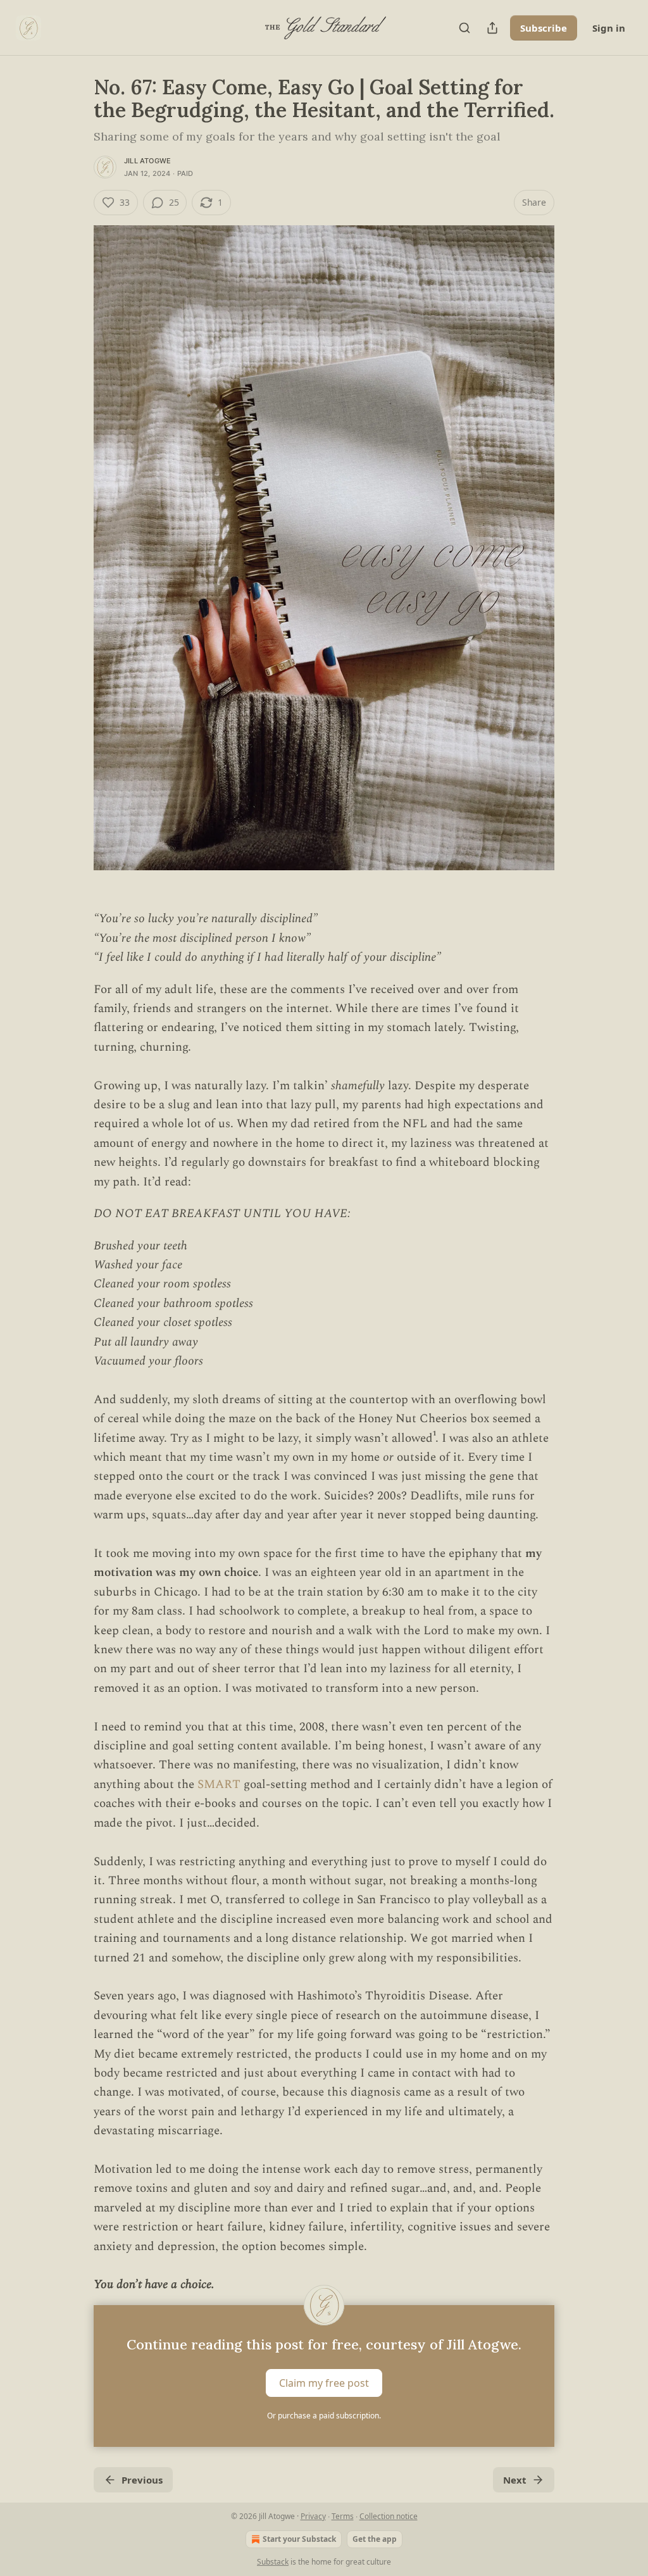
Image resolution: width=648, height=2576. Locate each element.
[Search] (464, 28)
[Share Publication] (492, 28)
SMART (221, 1785)
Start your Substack (299, 2539)
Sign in (609, 28)
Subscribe (544, 28)
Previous (142, 2480)
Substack (273, 2562)
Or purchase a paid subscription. (324, 2416)
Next (515, 2480)
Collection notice (389, 2516)
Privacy (313, 2516)
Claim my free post (324, 2382)
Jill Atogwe (147, 161)
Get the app (375, 2539)
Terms (343, 2516)
